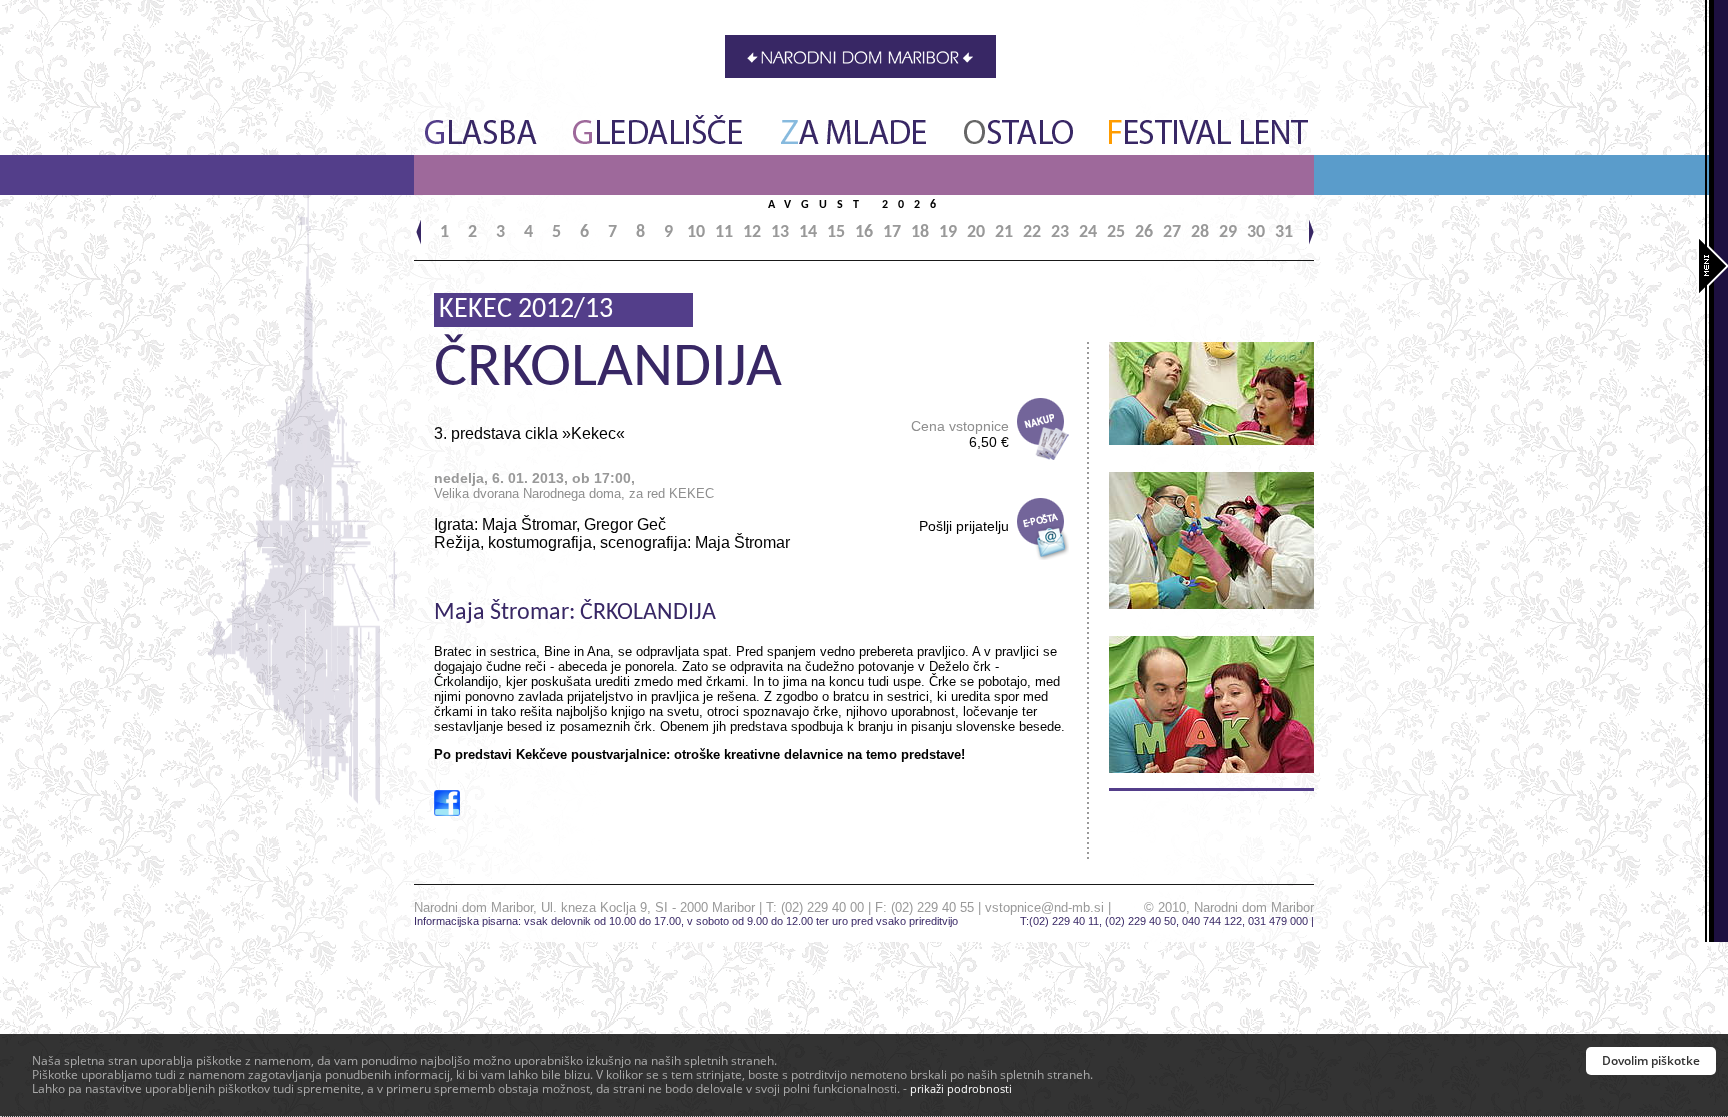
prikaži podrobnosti (961, 1088)
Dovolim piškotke (1651, 1060)
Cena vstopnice (960, 434)
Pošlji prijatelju (964, 526)
